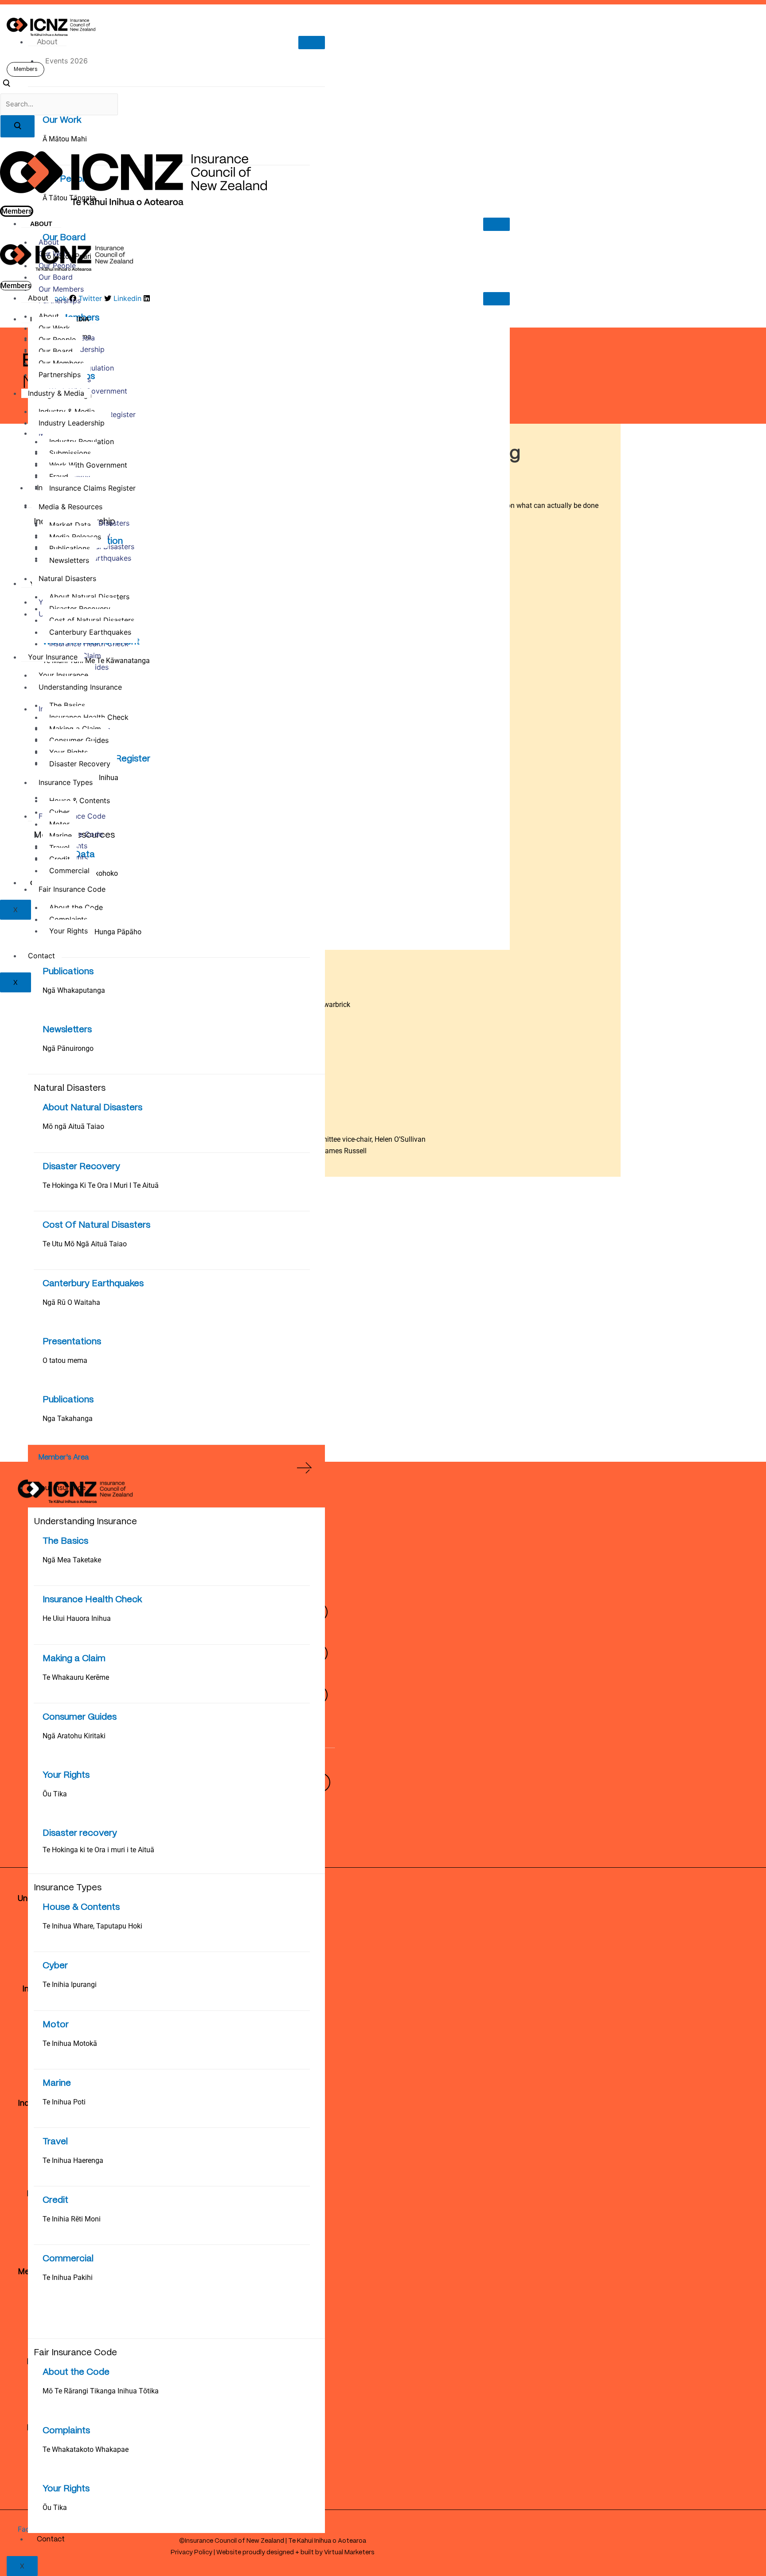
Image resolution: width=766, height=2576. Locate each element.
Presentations (72, 1342)
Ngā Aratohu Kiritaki (74, 1736)
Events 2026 (66, 61)
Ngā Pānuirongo (68, 1048)
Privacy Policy (191, 2553)
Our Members (61, 289)
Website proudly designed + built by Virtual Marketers (295, 2553)
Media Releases (75, 537)
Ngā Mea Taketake (72, 1560)
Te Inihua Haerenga (73, 2160)
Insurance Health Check (92, 1600)
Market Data (70, 525)
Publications (68, 972)
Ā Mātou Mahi (65, 139)
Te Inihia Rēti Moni (72, 2219)
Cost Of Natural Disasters (96, 1225)
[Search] (18, 126)
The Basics (65, 1541)
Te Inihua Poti (64, 2102)
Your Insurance (61, 1488)
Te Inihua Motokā (70, 2043)
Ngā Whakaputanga (74, 990)
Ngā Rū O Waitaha (71, 1302)
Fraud (59, 476)
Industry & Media (56, 393)
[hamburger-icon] (312, 43)
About (47, 42)
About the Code (76, 2372)
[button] (6, 85)
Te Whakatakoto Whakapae (86, 2449)
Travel (55, 2142)
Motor (56, 2025)
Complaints (66, 2431)
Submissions (70, 453)
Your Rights (66, 1775)
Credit (55, 2200)
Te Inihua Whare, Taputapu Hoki (92, 1926)
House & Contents (81, 1907)
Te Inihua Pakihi (68, 2277)
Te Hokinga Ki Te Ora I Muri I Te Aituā (101, 1185)
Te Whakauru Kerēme (76, 1677)
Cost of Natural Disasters (92, 620)
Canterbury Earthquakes (93, 1284)
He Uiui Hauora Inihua (77, 1618)
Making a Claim (74, 1659)
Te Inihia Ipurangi (70, 1985)
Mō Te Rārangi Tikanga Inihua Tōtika (101, 2391)
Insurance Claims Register (92, 488)
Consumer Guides (80, 1717)
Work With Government (88, 465)
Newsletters (67, 1030)
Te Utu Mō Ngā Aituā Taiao (85, 1244)
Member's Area (63, 1458)
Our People (57, 340)
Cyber (55, 1966)
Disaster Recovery (81, 1167)
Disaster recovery (80, 1833)
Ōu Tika (55, 1794)
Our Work (62, 120)
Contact (51, 2539)
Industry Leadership (72, 423)
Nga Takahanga (68, 1419)
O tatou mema (65, 1360)
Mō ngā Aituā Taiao (73, 1126)
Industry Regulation (82, 441)
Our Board (56, 277)
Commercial (68, 2259)
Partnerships (60, 301)
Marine (57, 2083)
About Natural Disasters (92, 1108)
